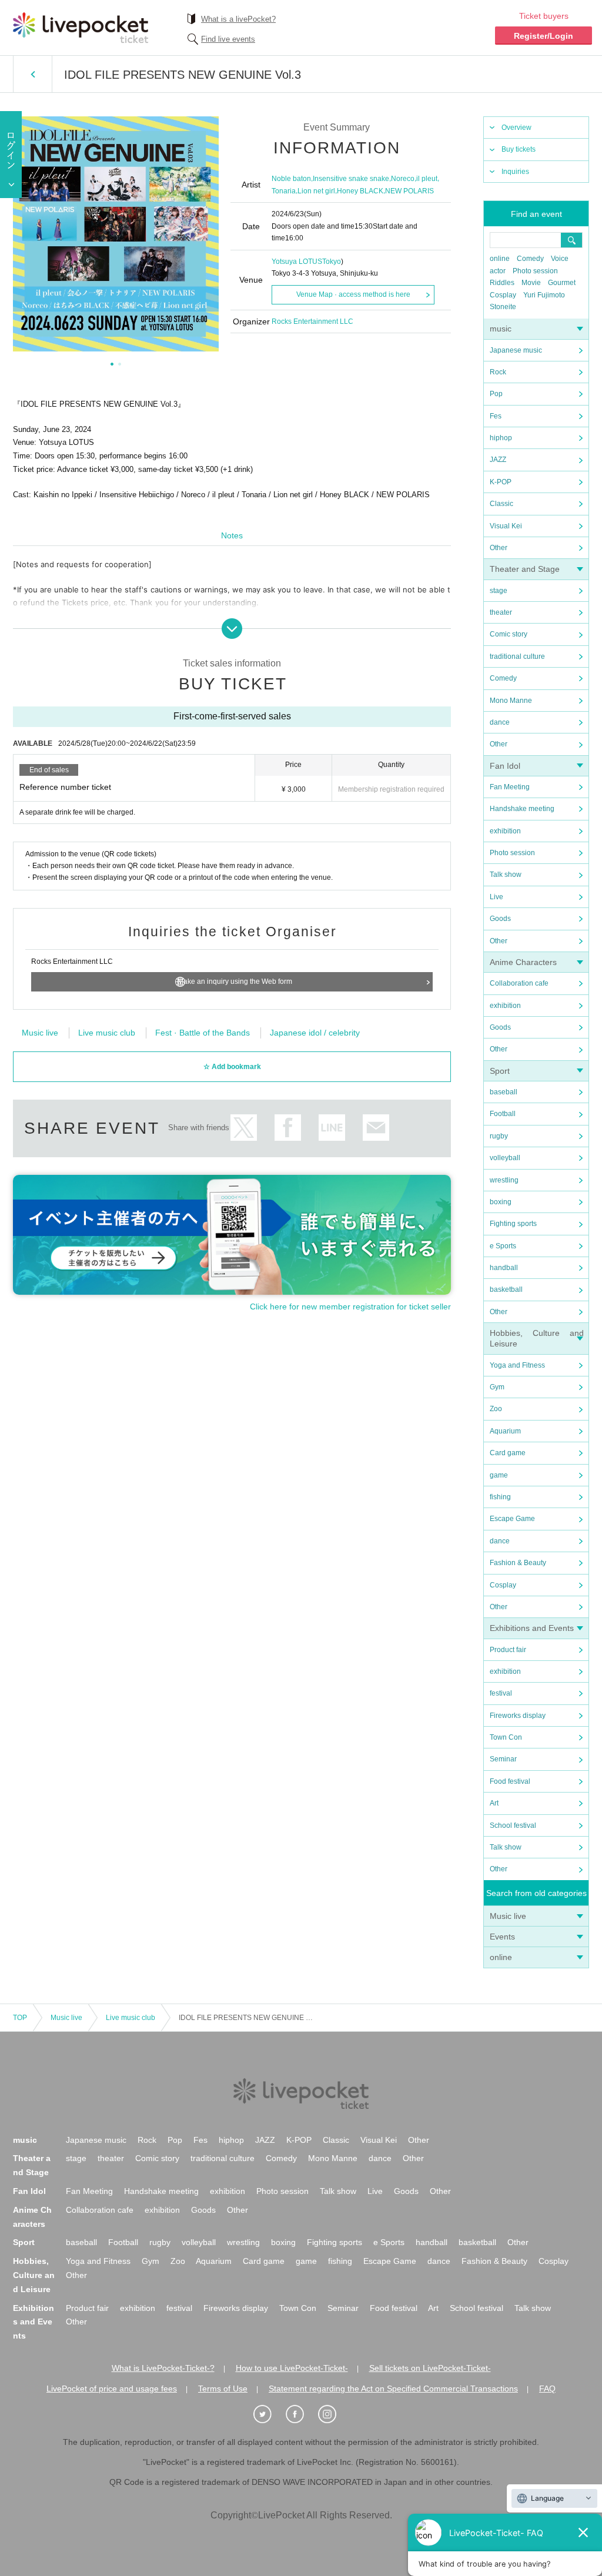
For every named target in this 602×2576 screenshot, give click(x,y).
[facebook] (301, 2414)
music (501, 329)
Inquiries (515, 172)
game (499, 1475)
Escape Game (512, 1519)
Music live (508, 1916)
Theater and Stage (525, 569)
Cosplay (503, 295)
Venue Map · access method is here (353, 294)
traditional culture (517, 656)
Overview (516, 128)
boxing (501, 1202)
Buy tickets (519, 149)
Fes (496, 416)
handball (504, 1268)
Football (503, 1114)
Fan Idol (505, 766)
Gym (497, 1387)
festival (501, 1693)
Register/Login (544, 36)
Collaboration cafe (519, 983)
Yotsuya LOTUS (297, 262)
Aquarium (505, 1431)
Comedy (530, 259)
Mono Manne (511, 701)
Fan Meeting (510, 787)
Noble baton (291, 179)
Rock (498, 372)
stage (499, 591)
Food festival (510, 1781)
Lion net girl (316, 191)
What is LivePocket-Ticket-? (163, 2368)
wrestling (504, 1180)
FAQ (547, 2389)
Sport (500, 1071)
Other (499, 548)
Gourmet (562, 283)
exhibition (505, 831)
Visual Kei (506, 526)
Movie (531, 283)
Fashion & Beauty (518, 1563)
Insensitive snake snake (351, 179)
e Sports (503, 1246)
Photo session (535, 271)
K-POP (501, 482)
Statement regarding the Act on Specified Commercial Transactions (393, 2389)
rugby (499, 1136)
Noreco (403, 179)
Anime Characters (523, 962)
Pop (496, 394)
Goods (500, 919)
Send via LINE (332, 1128)
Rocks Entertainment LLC (312, 321)
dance (500, 722)
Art (494, 1803)
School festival (513, 1825)
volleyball (505, 1158)
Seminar (503, 1759)
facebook (288, 1128)
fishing (500, 1497)
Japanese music (516, 350)
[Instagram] (333, 2414)
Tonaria (284, 191)
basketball (506, 1289)
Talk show (506, 875)
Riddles (502, 283)
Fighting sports (513, 1224)
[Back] (33, 74)
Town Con (506, 1737)
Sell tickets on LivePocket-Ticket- (430, 2368)
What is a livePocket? (238, 19)
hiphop (501, 438)
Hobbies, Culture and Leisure (34, 2275)
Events (502, 1937)
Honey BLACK (360, 191)
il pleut (427, 179)
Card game (508, 1453)
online (500, 259)
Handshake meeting (522, 809)
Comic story (509, 634)
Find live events (228, 39)
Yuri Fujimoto (544, 295)
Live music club (107, 1033)
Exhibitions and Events (532, 1628)
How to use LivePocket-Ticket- (292, 2368)
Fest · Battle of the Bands (203, 1033)
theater (501, 612)
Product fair (508, 1650)
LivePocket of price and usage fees (112, 2389)
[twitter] (269, 2414)
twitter (244, 1128)
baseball (504, 1092)
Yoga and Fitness (517, 1365)
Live (496, 897)
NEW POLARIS (409, 191)
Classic (501, 504)
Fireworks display (518, 1716)
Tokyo (332, 262)
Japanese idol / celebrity (315, 1033)
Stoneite (503, 307)
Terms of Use (223, 2389)
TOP (20, 2018)
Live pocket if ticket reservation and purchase (81, 28)
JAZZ (498, 460)
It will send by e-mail (376, 1128)
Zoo (496, 1409)
